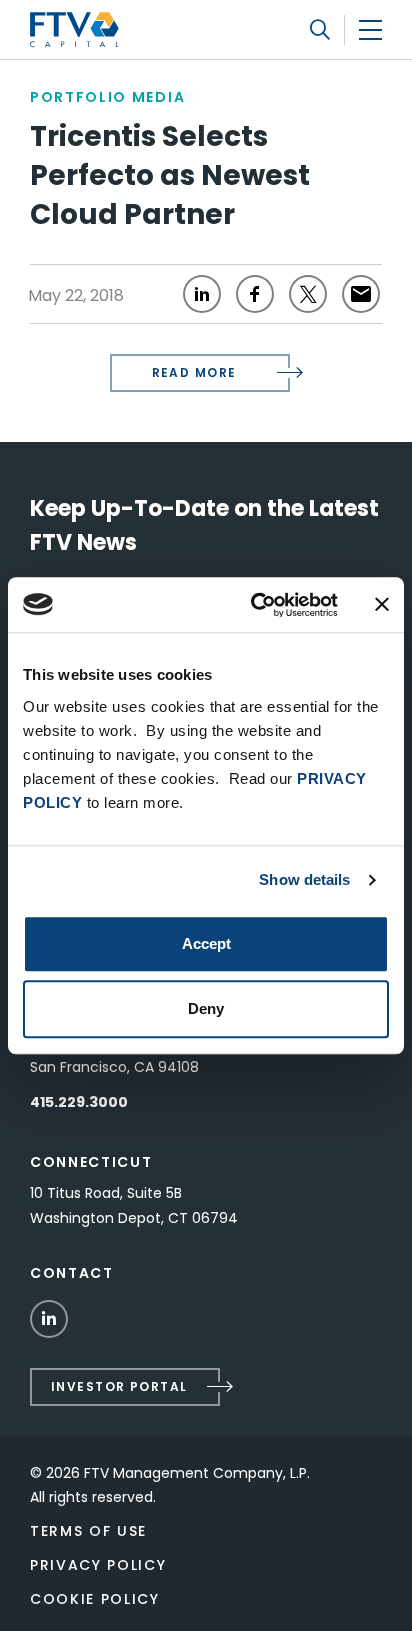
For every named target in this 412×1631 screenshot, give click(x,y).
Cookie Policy (95, 1599)
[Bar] (370, 29)
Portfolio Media (107, 97)
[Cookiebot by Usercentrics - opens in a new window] (255, 605)
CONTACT (72, 1273)
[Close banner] (382, 605)
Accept (206, 943)
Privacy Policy (98, 1565)
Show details (304, 879)
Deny (206, 1008)
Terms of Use (88, 1531)
